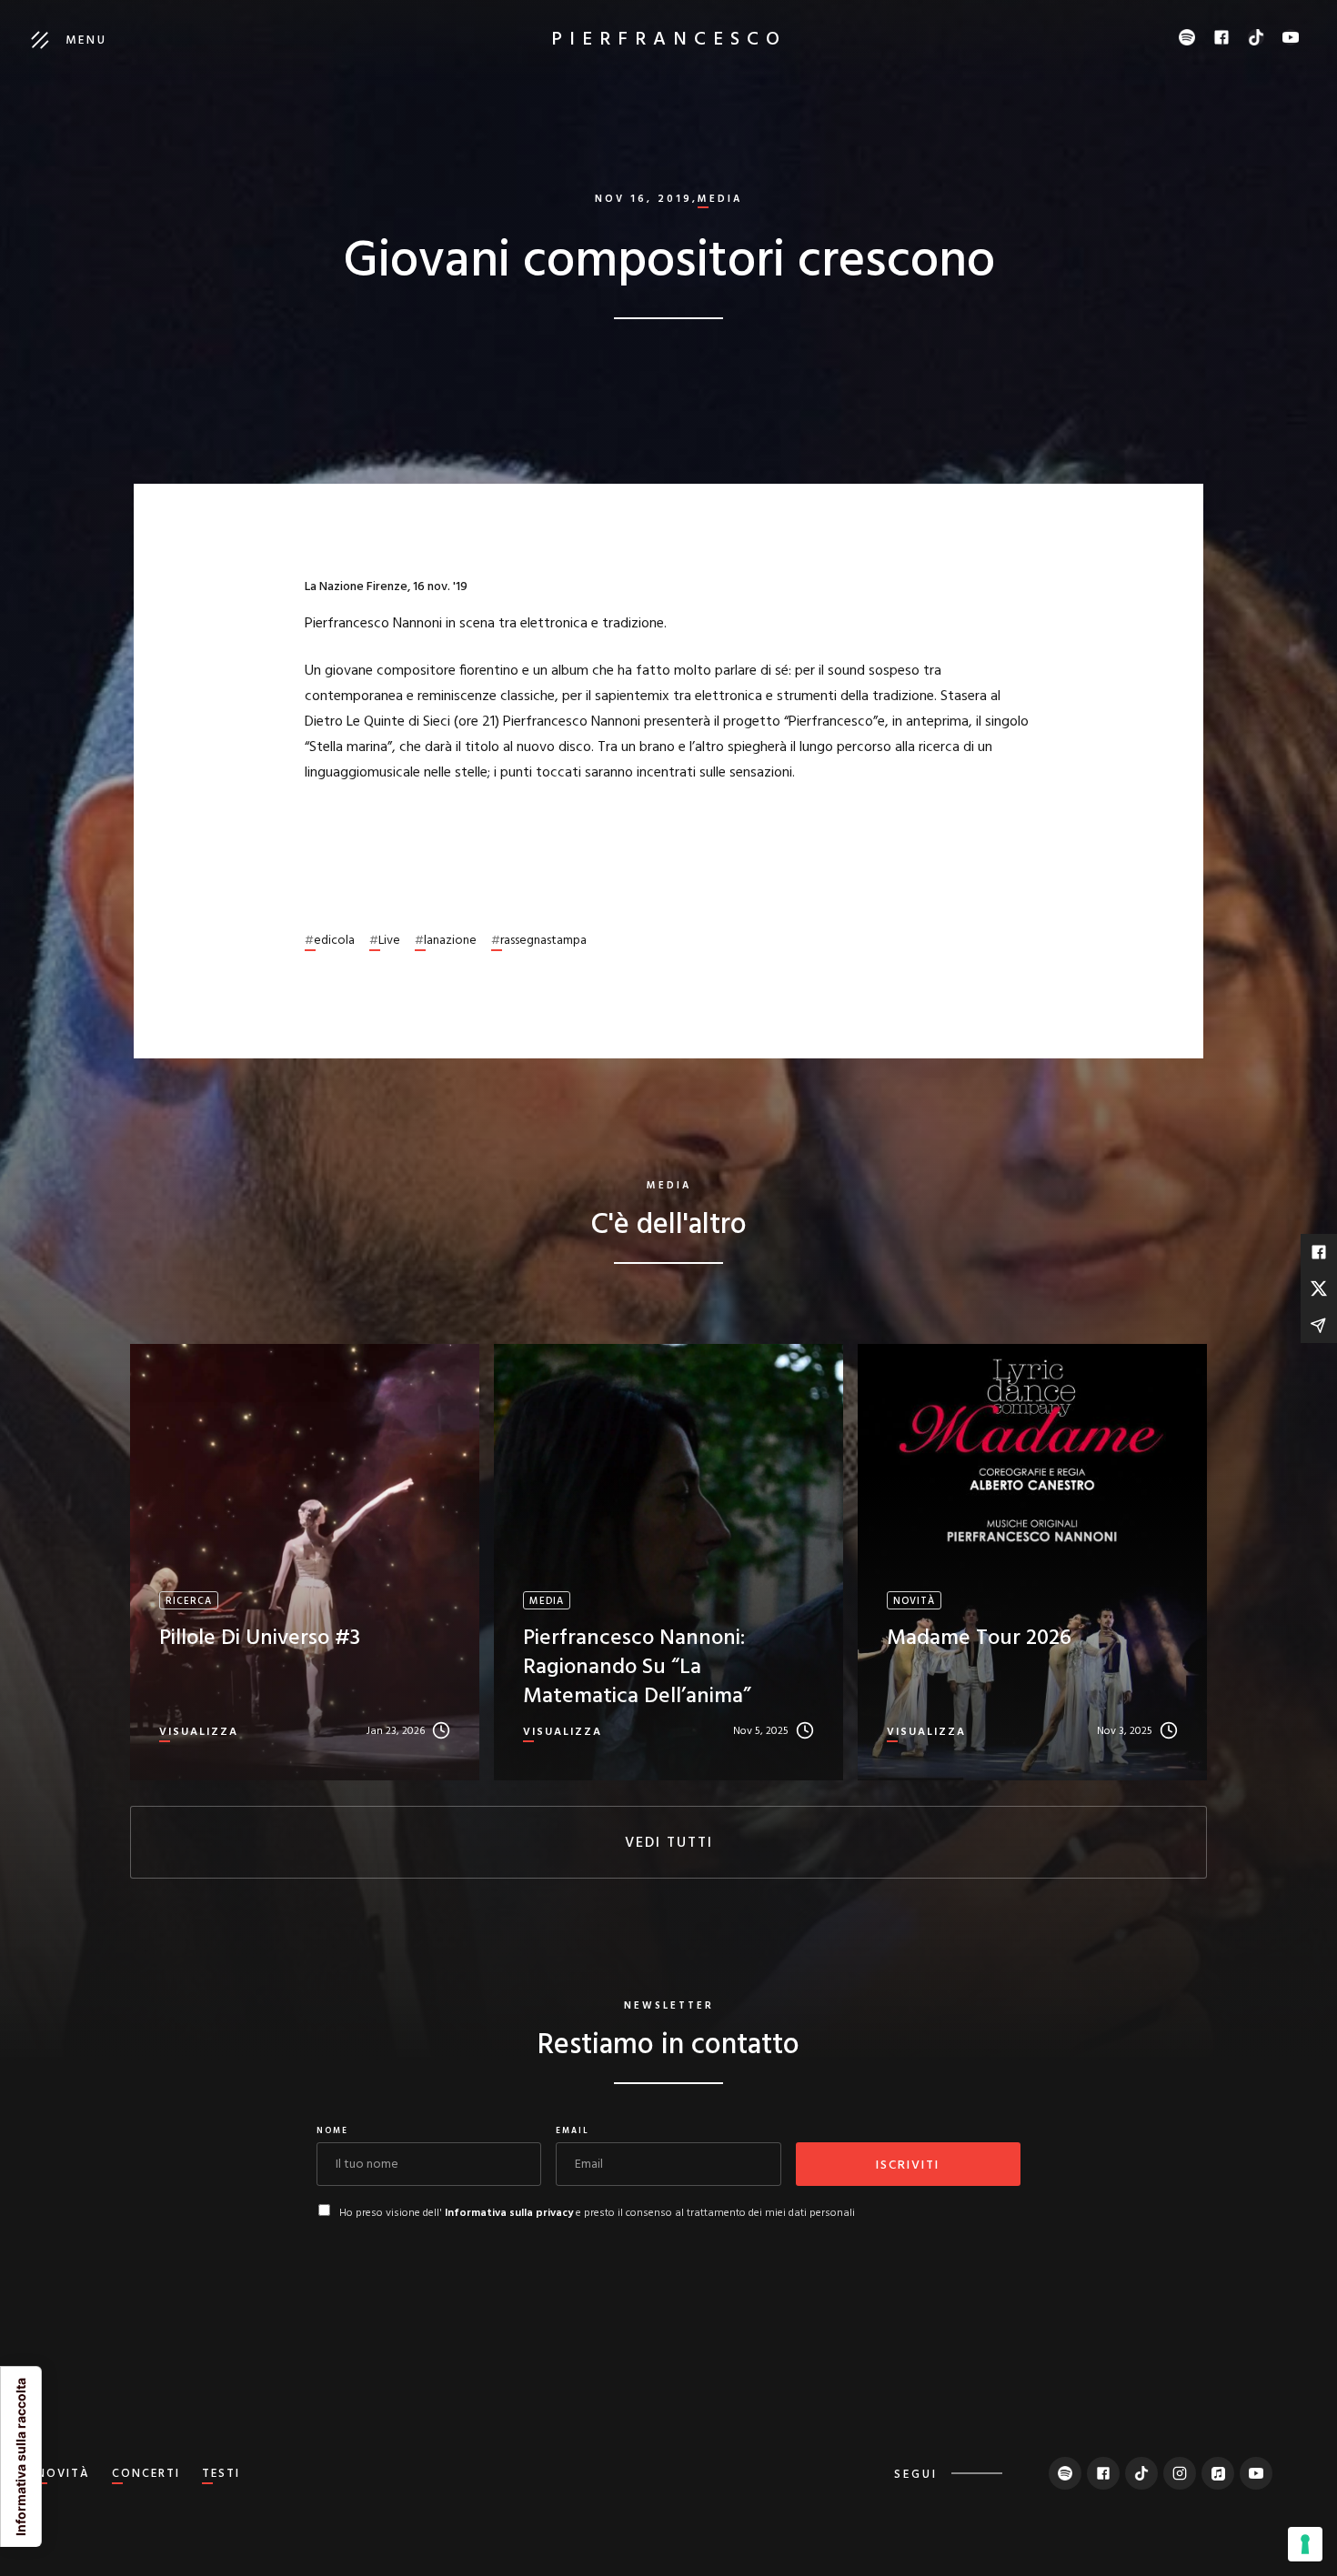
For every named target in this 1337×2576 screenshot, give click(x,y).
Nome (332, 2131)
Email (573, 2131)
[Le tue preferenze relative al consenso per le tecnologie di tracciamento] (1305, 2544)
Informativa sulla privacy (509, 2213)
